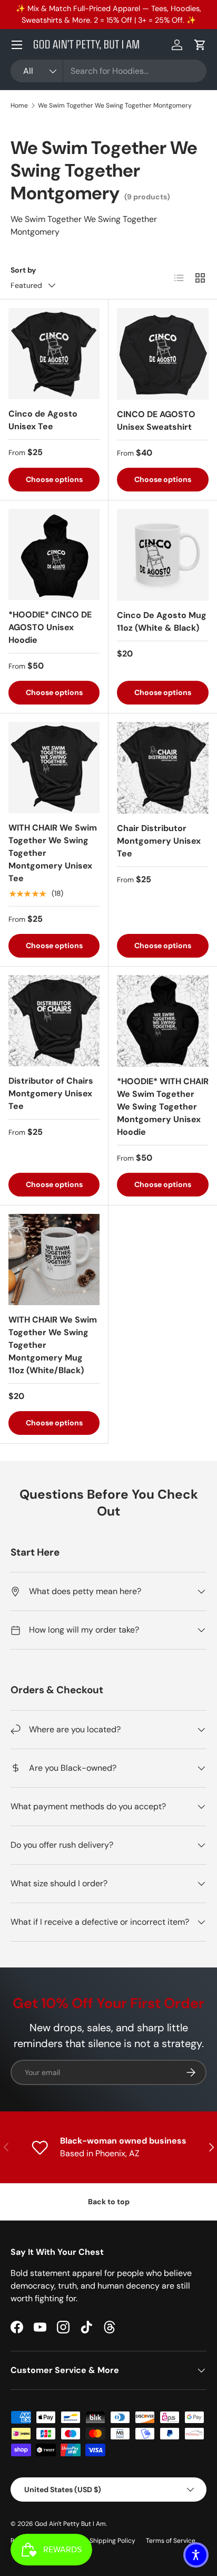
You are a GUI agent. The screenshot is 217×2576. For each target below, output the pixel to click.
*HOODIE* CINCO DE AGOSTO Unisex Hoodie (50, 627)
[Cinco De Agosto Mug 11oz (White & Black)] (163, 555)
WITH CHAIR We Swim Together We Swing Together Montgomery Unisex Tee (53, 853)
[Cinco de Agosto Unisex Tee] (54, 354)
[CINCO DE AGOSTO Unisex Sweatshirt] (163, 354)
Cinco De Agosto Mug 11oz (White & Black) (162, 621)
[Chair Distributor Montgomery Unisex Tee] (163, 768)
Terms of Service (171, 2541)
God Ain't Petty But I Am (70, 2524)
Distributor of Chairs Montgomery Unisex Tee (51, 1093)
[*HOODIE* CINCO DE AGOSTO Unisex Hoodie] (54, 554)
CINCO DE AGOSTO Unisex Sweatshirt (156, 421)
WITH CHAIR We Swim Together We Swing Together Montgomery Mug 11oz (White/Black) (53, 1345)
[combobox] (108, 71)
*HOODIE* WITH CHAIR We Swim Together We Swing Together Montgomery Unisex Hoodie (163, 1107)
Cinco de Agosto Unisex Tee (43, 420)
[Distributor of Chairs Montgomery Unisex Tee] (54, 1021)
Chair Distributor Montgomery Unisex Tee (159, 841)
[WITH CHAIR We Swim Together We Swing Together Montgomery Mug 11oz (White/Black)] (54, 1260)
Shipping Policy (112, 2541)
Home (19, 105)
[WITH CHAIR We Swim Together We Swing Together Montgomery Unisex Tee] (54, 768)
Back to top (109, 2202)
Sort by (23, 270)
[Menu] (17, 45)
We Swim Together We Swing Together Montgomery (115, 105)
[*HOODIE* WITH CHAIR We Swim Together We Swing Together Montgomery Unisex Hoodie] (163, 1021)
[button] (200, 45)
